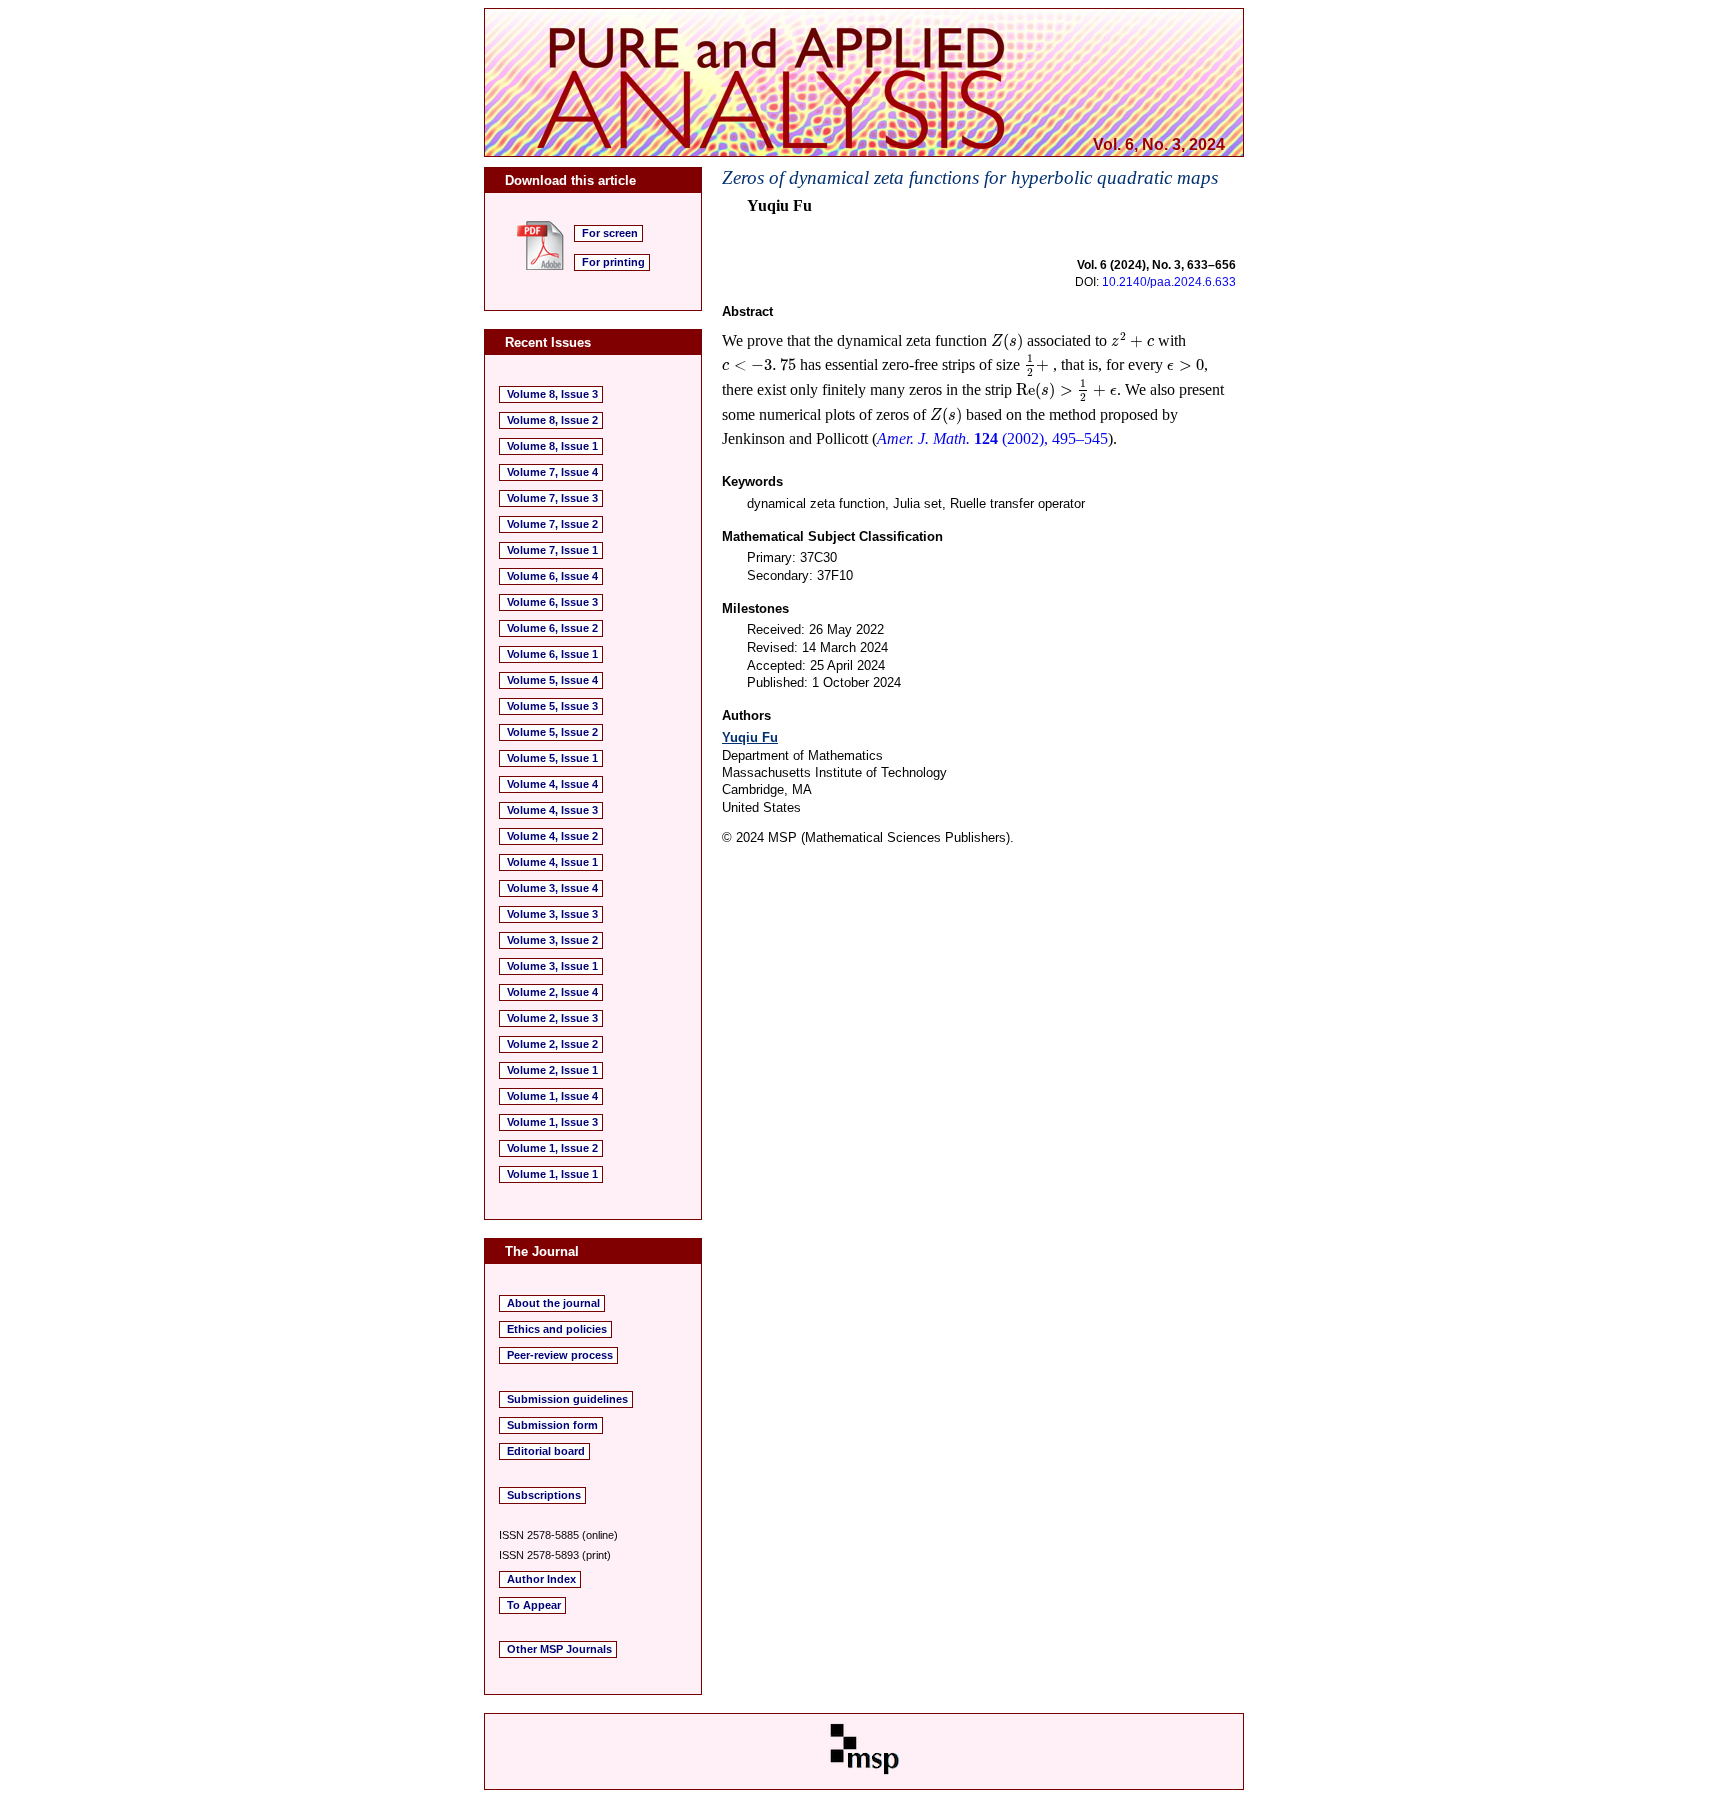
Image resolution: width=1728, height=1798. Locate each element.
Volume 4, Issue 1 (552, 862)
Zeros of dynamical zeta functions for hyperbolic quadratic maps (970, 177)
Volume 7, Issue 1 (552, 550)
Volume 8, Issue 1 (552, 446)
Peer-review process (560, 1355)
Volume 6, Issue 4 (552, 576)
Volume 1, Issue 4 (552, 1096)
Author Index (541, 1579)
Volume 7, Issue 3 (552, 498)
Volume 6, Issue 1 (552, 654)
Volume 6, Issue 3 (552, 602)
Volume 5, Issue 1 (552, 758)
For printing (613, 262)
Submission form (552, 1425)
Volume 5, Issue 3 (552, 706)
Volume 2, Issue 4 (552, 992)
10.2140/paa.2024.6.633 (1169, 282)
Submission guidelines (567, 1399)
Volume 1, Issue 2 (552, 1148)
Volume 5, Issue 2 (552, 732)
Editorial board (546, 1451)
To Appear (534, 1605)
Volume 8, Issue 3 (552, 394)
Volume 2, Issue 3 (552, 1018)
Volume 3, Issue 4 (552, 888)
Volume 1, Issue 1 (552, 1174)
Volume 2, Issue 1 (552, 1070)
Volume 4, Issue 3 (552, 810)
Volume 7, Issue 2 (552, 524)
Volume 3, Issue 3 (552, 914)
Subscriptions (544, 1495)
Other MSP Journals (559, 1649)
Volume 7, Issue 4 (552, 472)
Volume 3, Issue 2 (552, 940)
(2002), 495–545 (992, 438)
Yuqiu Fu (750, 737)
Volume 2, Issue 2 (552, 1044)
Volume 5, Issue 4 (552, 680)
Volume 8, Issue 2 (552, 420)
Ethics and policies (557, 1329)
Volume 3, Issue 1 (552, 966)
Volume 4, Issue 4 (552, 784)
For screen (610, 233)
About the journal (553, 1303)
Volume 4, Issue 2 (552, 836)
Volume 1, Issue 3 (552, 1122)
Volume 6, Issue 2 (552, 628)
